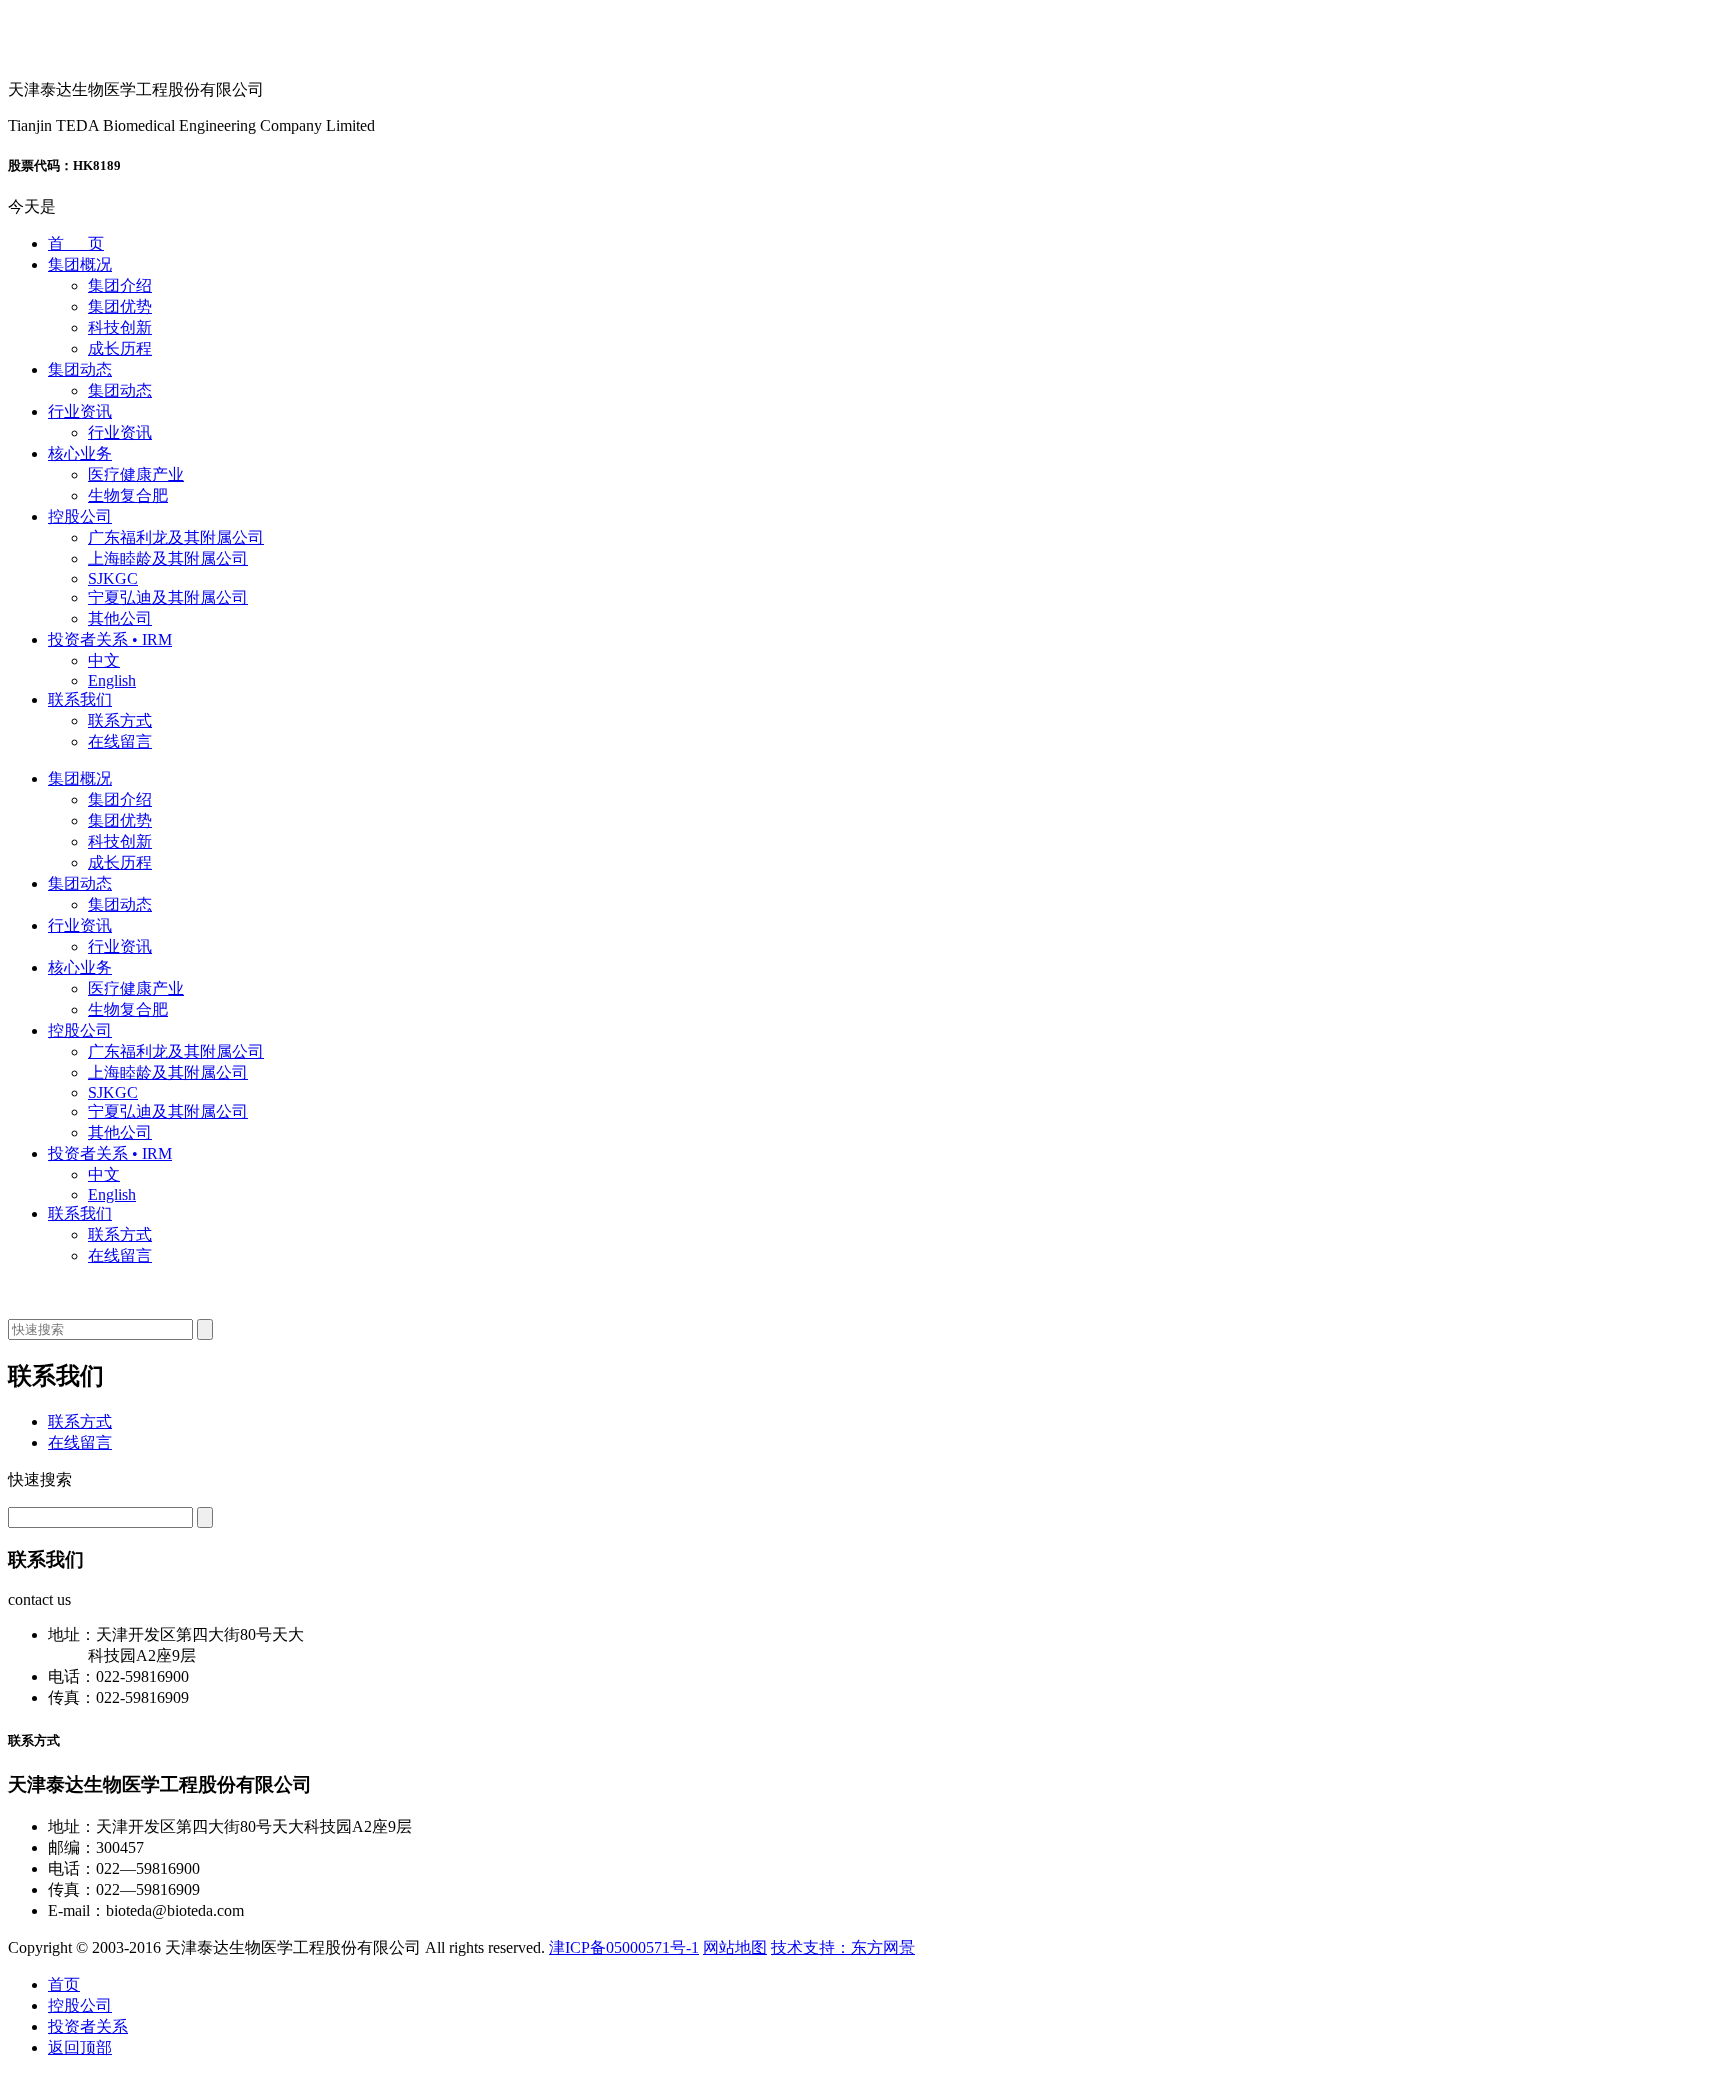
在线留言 (120, 741)
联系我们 (80, 699)
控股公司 (80, 516)
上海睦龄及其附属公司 (168, 558)
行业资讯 (80, 411)
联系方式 (120, 720)
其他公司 (120, 618)
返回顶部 (80, 2047)
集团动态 (80, 369)
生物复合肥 (128, 495)
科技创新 (120, 327)
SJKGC (113, 578)
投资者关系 (88, 2026)
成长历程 (120, 348)
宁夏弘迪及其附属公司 (168, 597)
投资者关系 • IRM (110, 639)
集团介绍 (120, 285)
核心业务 (80, 453)
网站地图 (735, 1947)
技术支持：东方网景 (843, 1947)
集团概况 (80, 264)
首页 (64, 1984)
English (112, 680)
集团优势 (120, 306)
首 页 (76, 243)
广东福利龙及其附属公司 (176, 537)
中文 (104, 660)
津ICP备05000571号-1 (624, 1947)
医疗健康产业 (136, 474)
